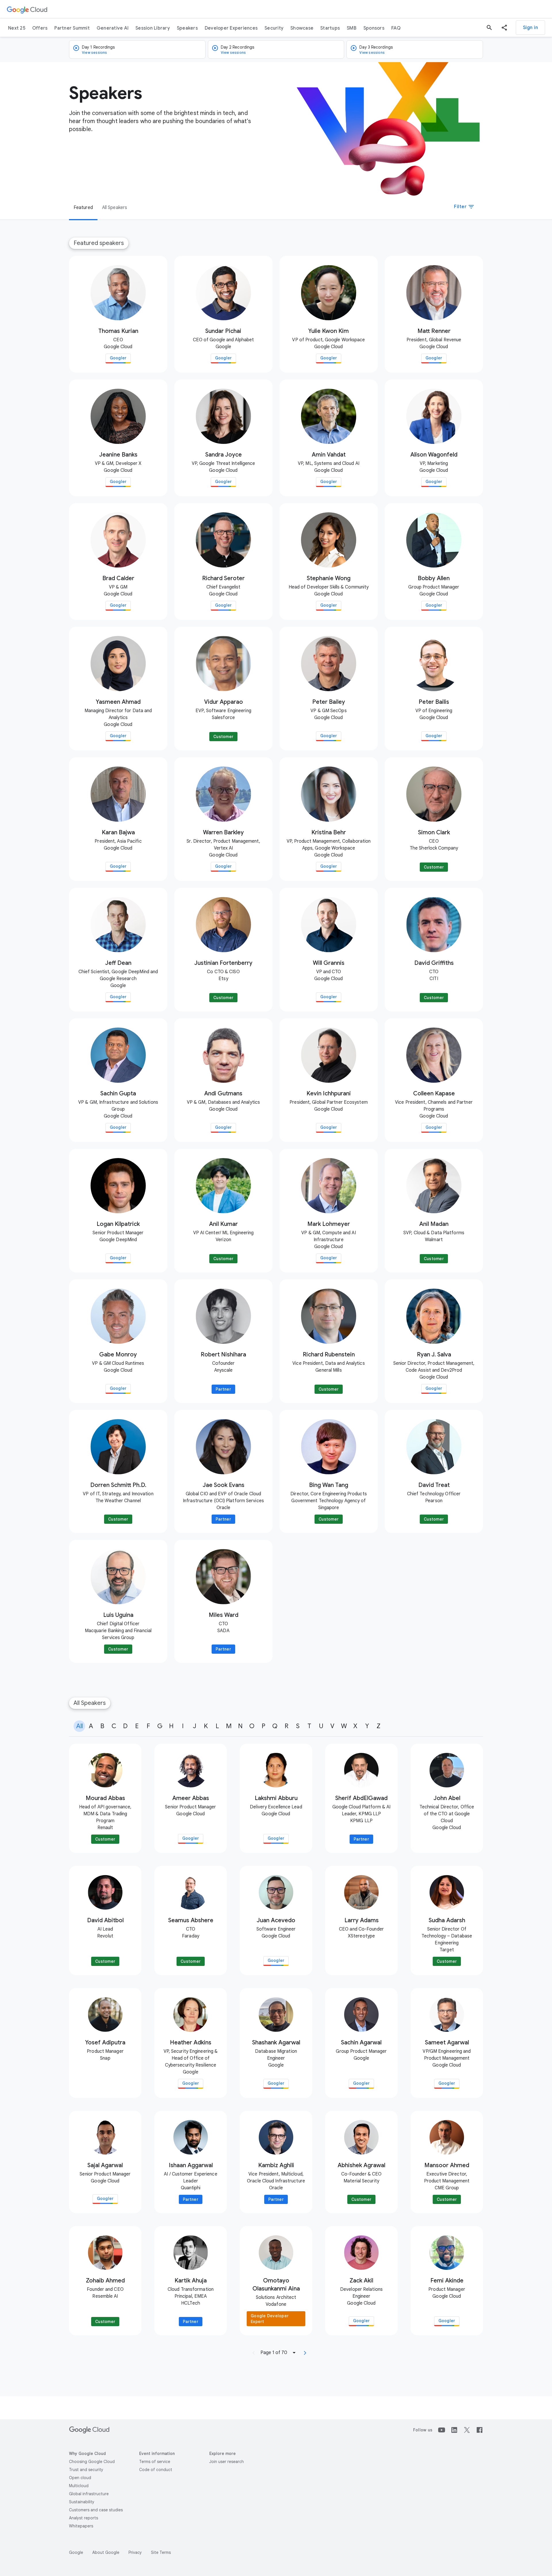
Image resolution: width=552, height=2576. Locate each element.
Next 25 (17, 28)
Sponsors (374, 28)
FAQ (396, 28)
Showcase (302, 28)
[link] (118, 314)
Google (76, 2552)
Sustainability (82, 2502)
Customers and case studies (96, 2510)
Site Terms (161, 2552)
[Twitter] (467, 2430)
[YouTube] (442, 2430)
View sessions (95, 52)
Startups (330, 28)
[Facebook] (480, 2430)
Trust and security (86, 2470)
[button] (504, 28)
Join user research (227, 2462)
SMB (352, 28)
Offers (40, 28)
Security (274, 28)
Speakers (187, 28)
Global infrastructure (89, 2494)
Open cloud (80, 2478)
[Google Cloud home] (27, 9)
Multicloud (79, 2486)
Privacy (135, 2552)
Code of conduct (156, 2470)
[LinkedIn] (454, 2430)
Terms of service (155, 2462)
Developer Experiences (231, 28)
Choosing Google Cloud (92, 2462)
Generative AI (113, 28)
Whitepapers (81, 2526)
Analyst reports (84, 2518)
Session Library (153, 28)
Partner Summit (72, 28)
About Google (106, 2552)
